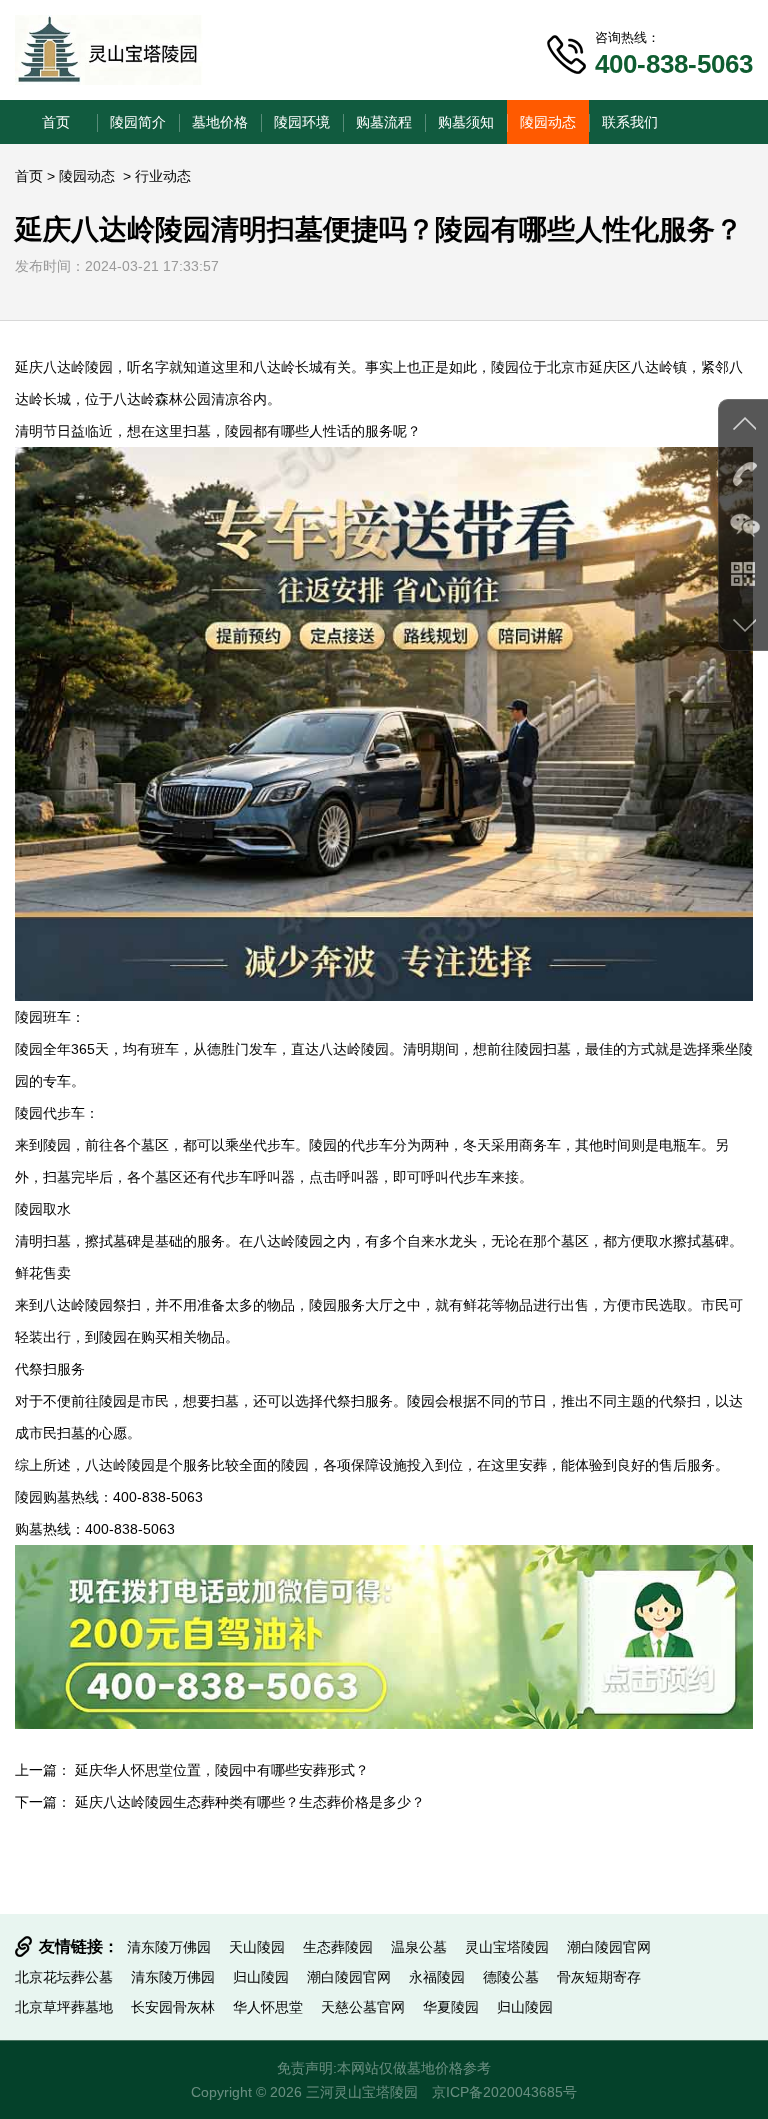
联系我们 (630, 122)
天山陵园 (257, 1947)
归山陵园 (261, 1977)
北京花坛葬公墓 (64, 1977)
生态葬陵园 (338, 1947)
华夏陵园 (451, 2007)
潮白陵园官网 (609, 1947)
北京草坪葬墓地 (64, 2007)
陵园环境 (302, 122)
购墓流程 (384, 122)
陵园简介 (138, 122)
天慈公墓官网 (363, 2007)
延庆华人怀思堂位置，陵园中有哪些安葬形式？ (222, 1770)
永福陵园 (437, 1977)
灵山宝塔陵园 (507, 1947)
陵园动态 (548, 122)
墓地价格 (220, 122)
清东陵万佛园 (169, 1947)
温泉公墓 (419, 1947)
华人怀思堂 (268, 2007)
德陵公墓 (511, 1977)
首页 (56, 122)
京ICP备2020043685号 (504, 2092)
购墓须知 (466, 122)
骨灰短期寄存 (599, 1977)
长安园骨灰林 (173, 2007)
